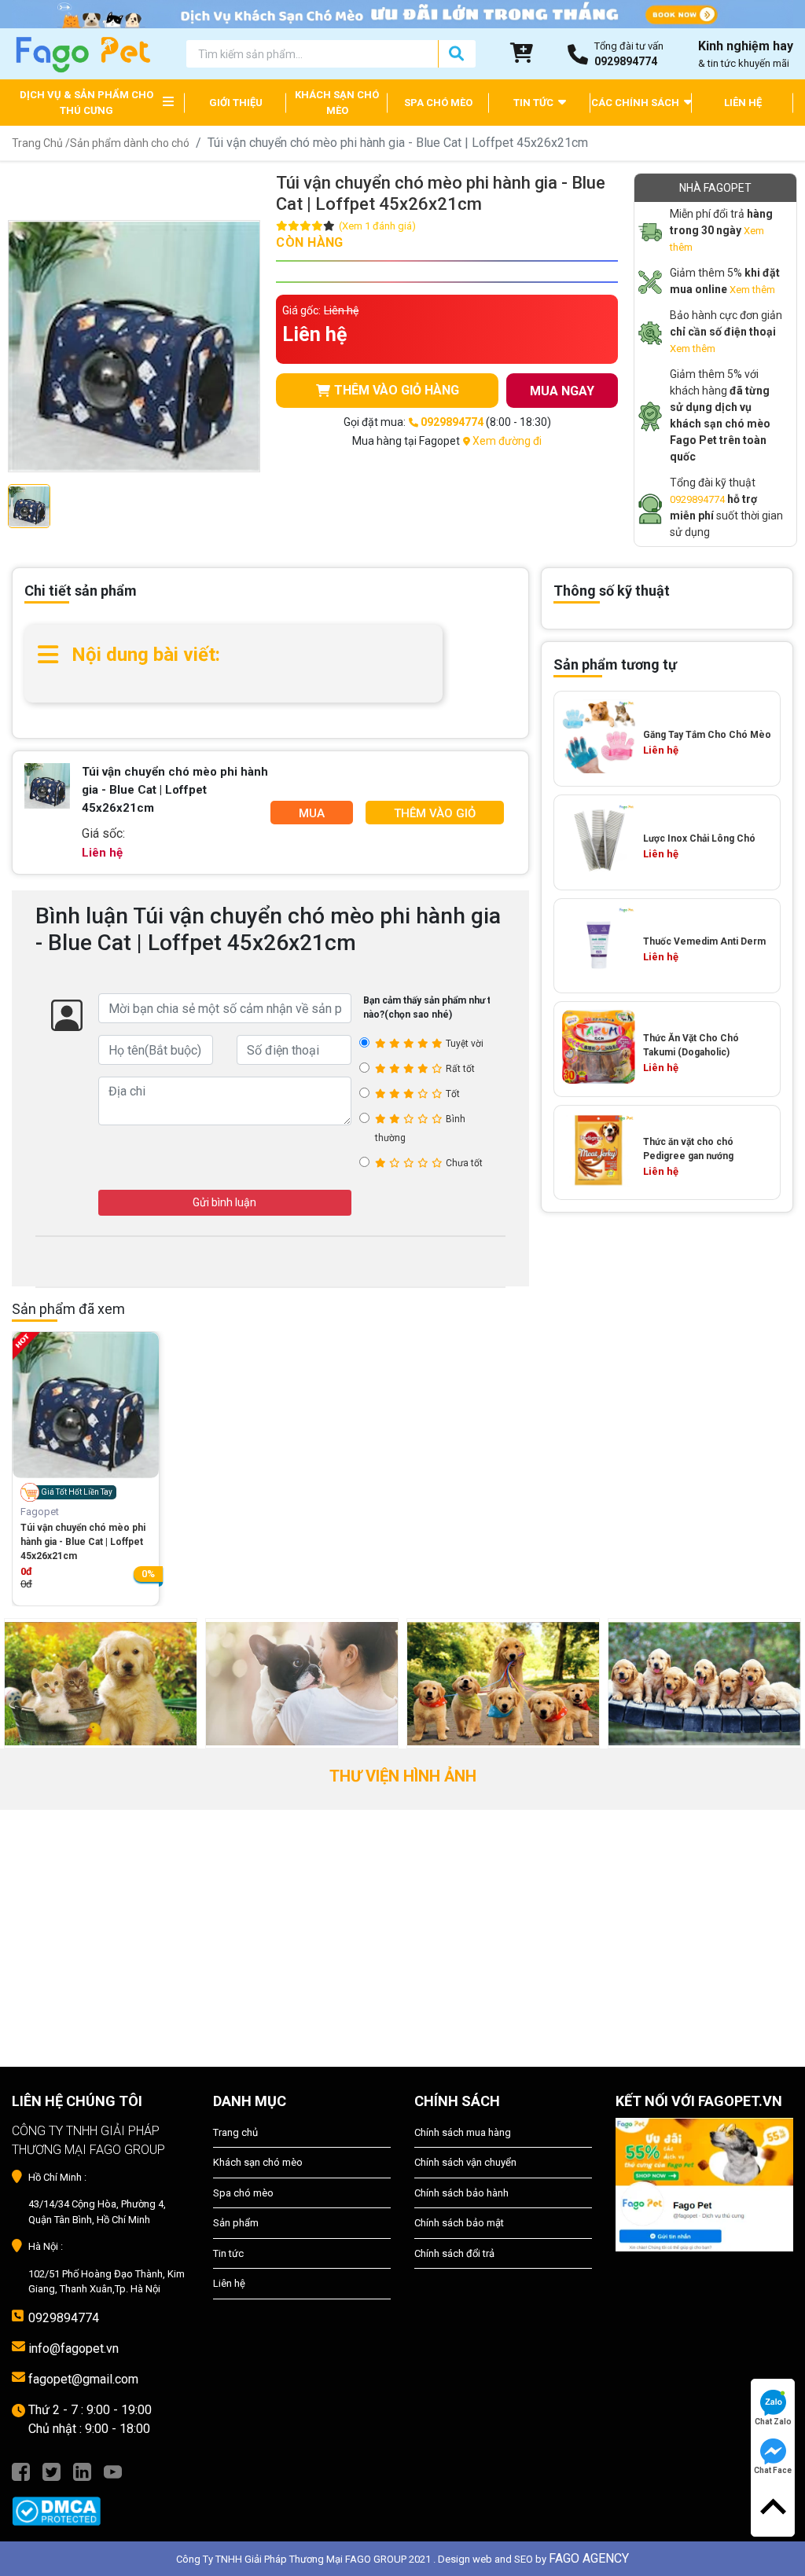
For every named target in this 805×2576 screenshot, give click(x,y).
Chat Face (773, 2470)
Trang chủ (235, 2132)
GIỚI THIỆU (236, 103)
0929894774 (697, 499)
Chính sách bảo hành (461, 2193)
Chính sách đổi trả (454, 2253)
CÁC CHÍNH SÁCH (636, 103)
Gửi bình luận (224, 1202)
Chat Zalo (773, 2422)
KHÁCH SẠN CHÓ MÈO (337, 103)
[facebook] (21, 2471)
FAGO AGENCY (589, 2558)
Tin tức (228, 2253)
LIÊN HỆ (743, 103)
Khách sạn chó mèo (258, 2162)
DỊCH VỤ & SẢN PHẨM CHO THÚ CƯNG (86, 103)
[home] (82, 53)
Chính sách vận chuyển (465, 2162)
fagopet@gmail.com (83, 2379)
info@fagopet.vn (74, 2348)
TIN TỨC (535, 103)
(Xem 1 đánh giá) (377, 226)
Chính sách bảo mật (459, 2223)
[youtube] (113, 2471)
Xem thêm (752, 290)
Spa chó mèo (243, 2193)
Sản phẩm (236, 2223)
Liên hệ (229, 2283)
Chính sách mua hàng (463, 2132)
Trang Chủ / (41, 143)
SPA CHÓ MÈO (438, 103)
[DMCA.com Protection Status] (101, 2503)
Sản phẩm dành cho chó (130, 143)
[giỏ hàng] (522, 54)
